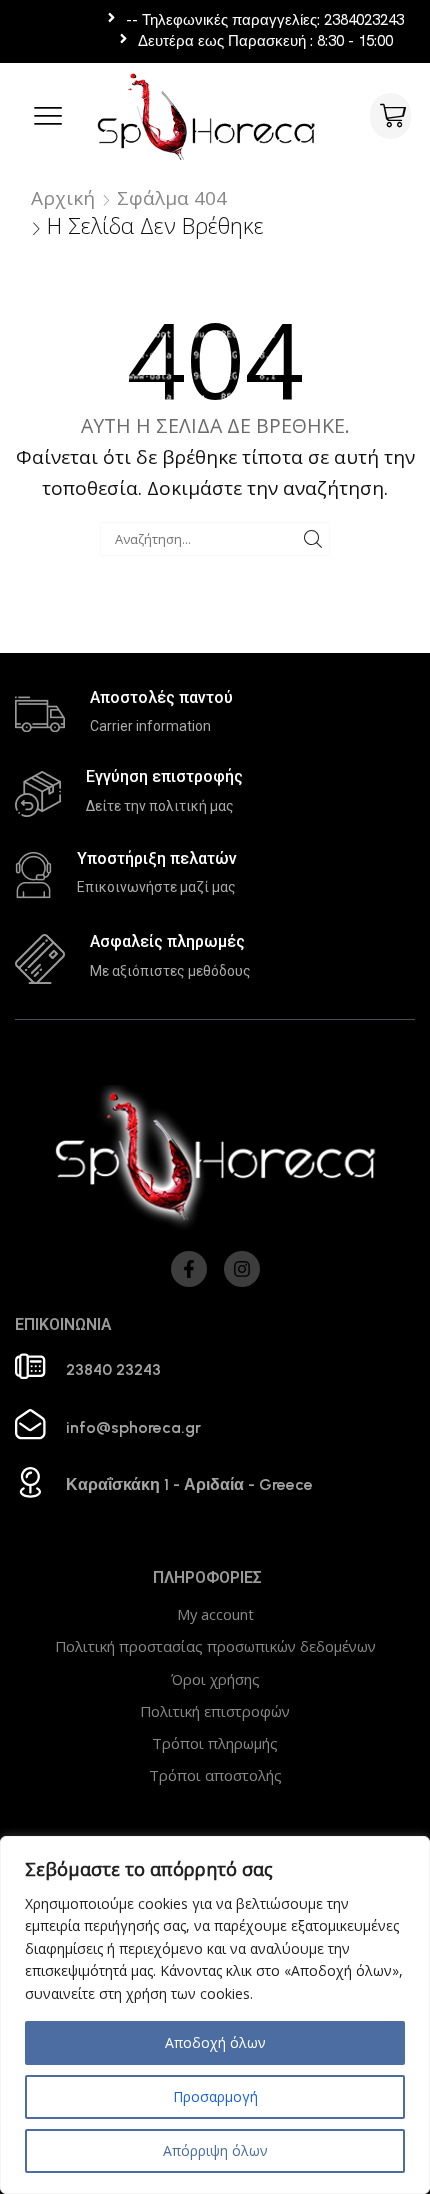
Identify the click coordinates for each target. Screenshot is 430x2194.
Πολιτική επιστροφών (215, 1711)
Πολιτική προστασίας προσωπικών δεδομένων (215, 1646)
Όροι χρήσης (215, 1679)
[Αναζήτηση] (313, 539)
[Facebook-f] (189, 1269)
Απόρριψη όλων (215, 2150)
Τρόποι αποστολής (215, 1775)
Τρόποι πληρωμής (215, 1743)
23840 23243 (113, 1369)
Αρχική (63, 198)
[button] (48, 116)
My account (215, 1614)
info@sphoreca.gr (133, 1427)
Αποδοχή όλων (215, 2042)
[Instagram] (242, 1269)
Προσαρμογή (215, 2096)
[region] (215, 2015)
